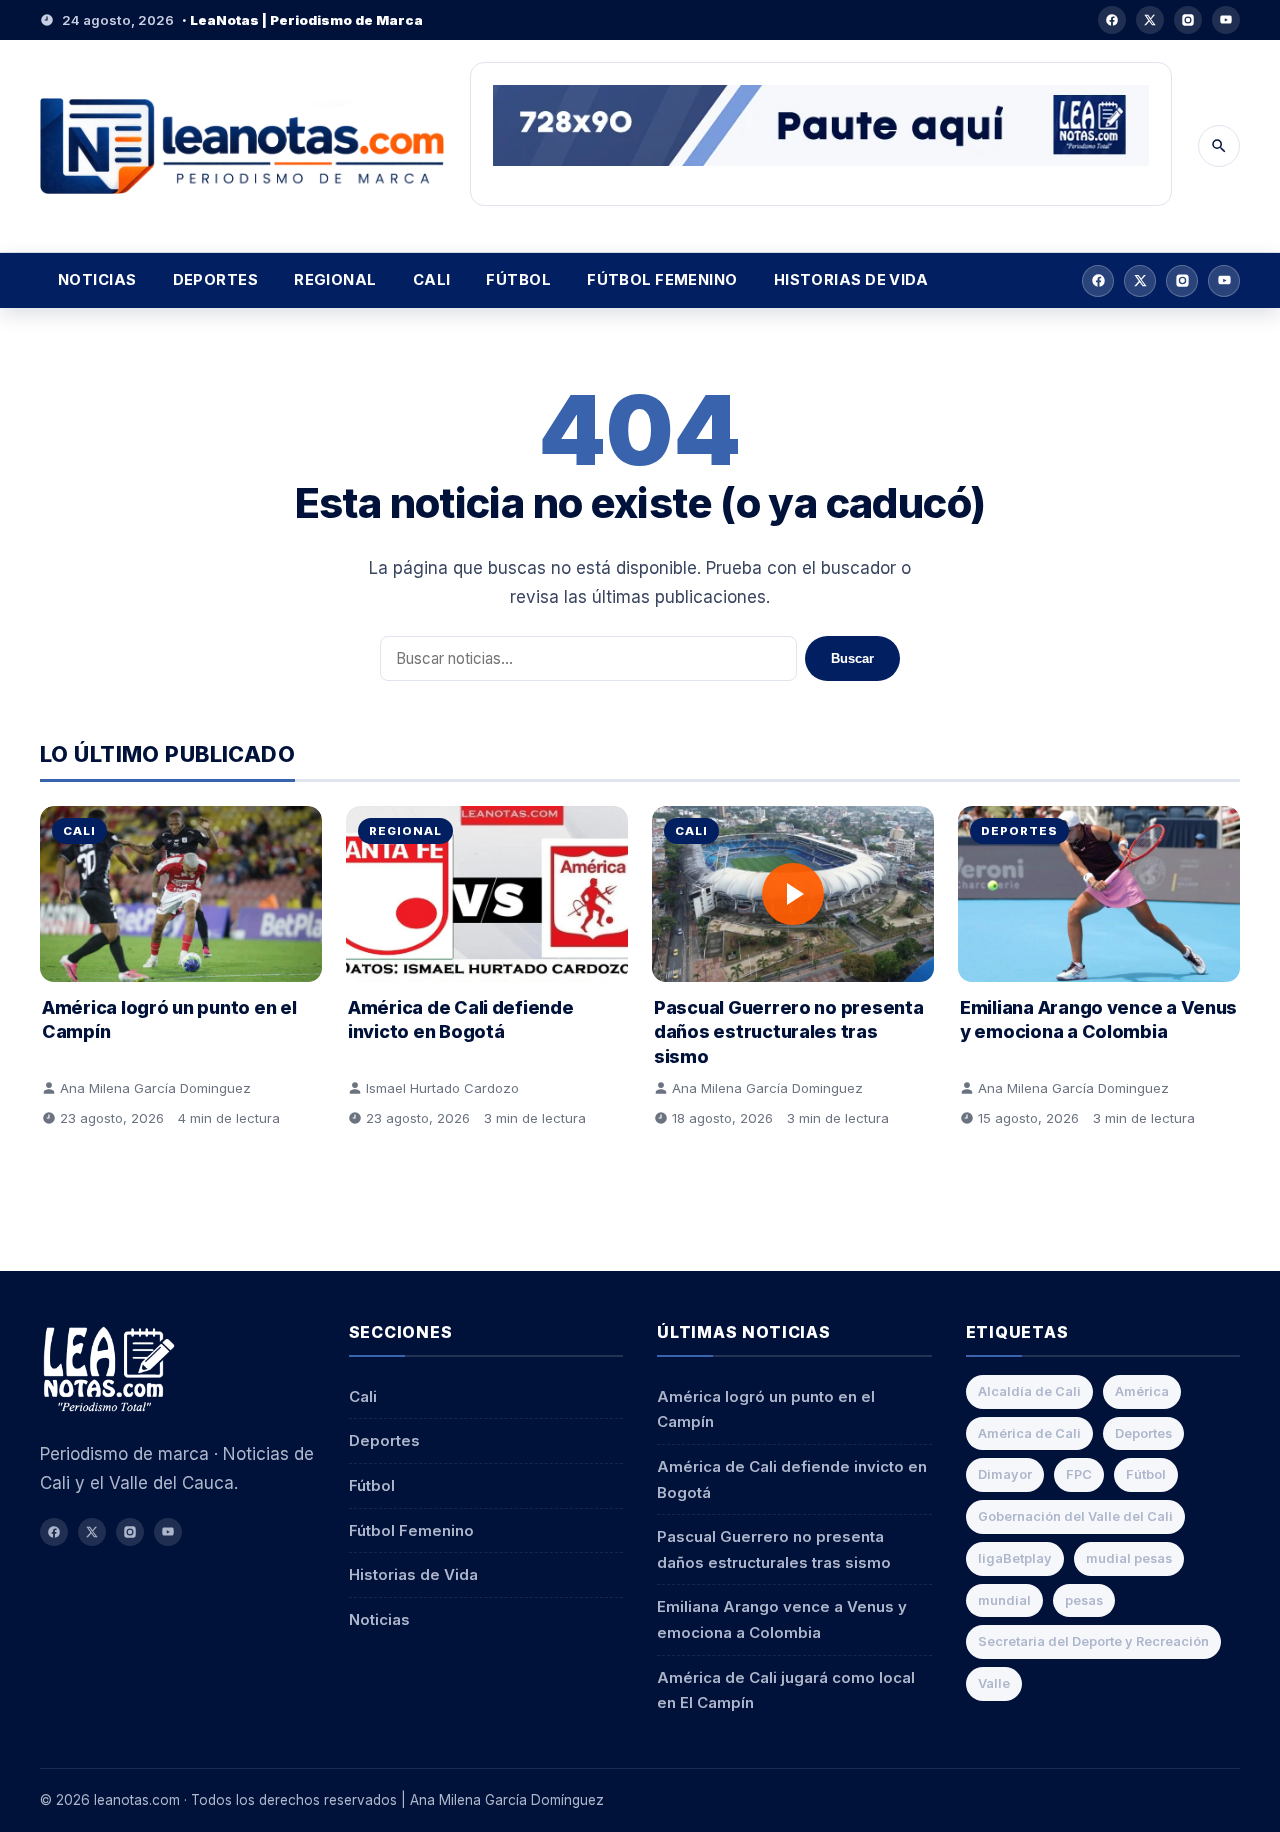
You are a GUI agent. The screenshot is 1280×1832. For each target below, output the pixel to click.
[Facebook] (1112, 20)
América (1142, 1391)
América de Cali (1029, 1433)
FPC (1079, 1474)
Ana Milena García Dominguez (155, 1088)
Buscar (852, 658)
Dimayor (1005, 1474)
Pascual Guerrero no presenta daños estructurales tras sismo (788, 1031)
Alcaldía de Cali (1029, 1391)
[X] (1150, 20)
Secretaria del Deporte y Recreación (1093, 1641)
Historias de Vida (851, 280)
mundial (1004, 1600)
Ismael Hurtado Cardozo (442, 1088)
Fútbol (518, 280)
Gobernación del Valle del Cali (1075, 1516)
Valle (994, 1683)
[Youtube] (1226, 20)
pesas (1084, 1600)
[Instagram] (1188, 20)
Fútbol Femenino (662, 280)
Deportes (216, 280)
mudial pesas (1129, 1558)
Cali (432, 280)
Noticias (97, 280)
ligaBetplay (1015, 1558)
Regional (335, 280)
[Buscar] (1219, 146)
